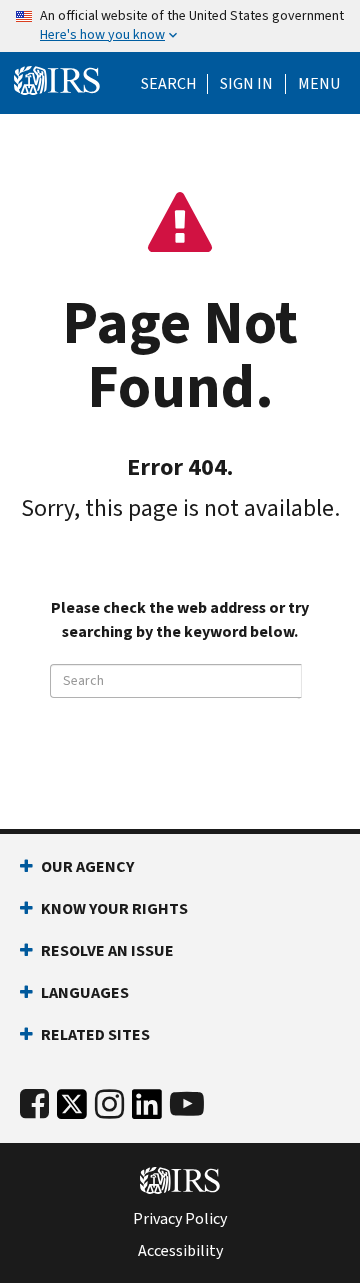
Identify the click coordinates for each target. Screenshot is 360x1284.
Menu (319, 84)
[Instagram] (109, 1104)
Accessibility (180, 1251)
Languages (85, 992)
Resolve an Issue (107, 950)
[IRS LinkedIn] (147, 1109)
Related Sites (95, 1034)
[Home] (57, 81)
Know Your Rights (114, 908)
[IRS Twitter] (72, 1109)
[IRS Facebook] (34, 1104)
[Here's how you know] (180, 26)
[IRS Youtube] (187, 1104)
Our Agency (87, 866)
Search (169, 84)
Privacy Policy (180, 1219)
